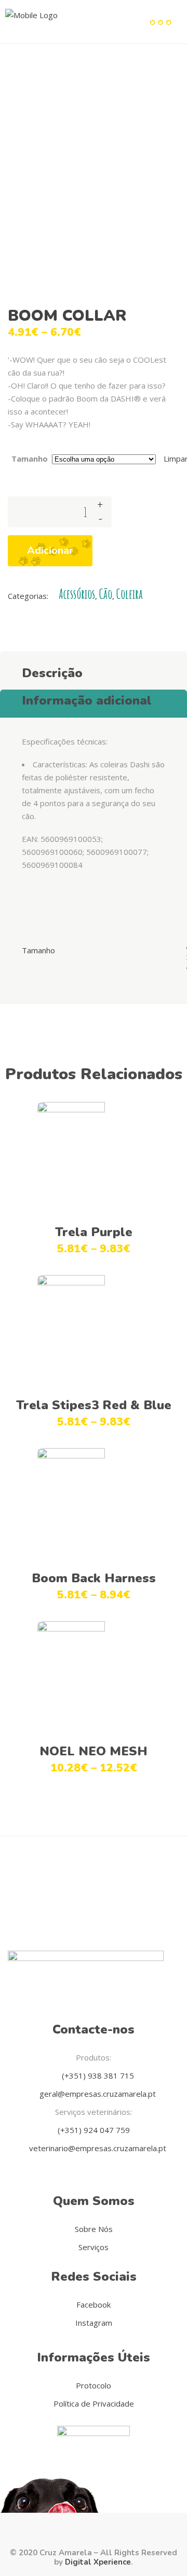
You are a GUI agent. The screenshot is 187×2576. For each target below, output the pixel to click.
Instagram (94, 2323)
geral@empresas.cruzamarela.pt (97, 2094)
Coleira (130, 594)
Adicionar (50, 550)
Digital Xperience (98, 2562)
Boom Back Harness (94, 1578)
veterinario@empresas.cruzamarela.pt (97, 2148)
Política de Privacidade (94, 2403)
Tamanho (30, 459)
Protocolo (94, 2385)
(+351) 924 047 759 (94, 2130)
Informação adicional (87, 700)
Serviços (94, 2247)
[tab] (94, 670)
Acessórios (77, 594)
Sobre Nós (94, 2229)
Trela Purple (94, 1232)
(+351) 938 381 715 (97, 2076)
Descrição (52, 673)
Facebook (94, 2305)
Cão (106, 594)
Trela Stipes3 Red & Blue (94, 1405)
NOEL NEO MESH (94, 1751)
